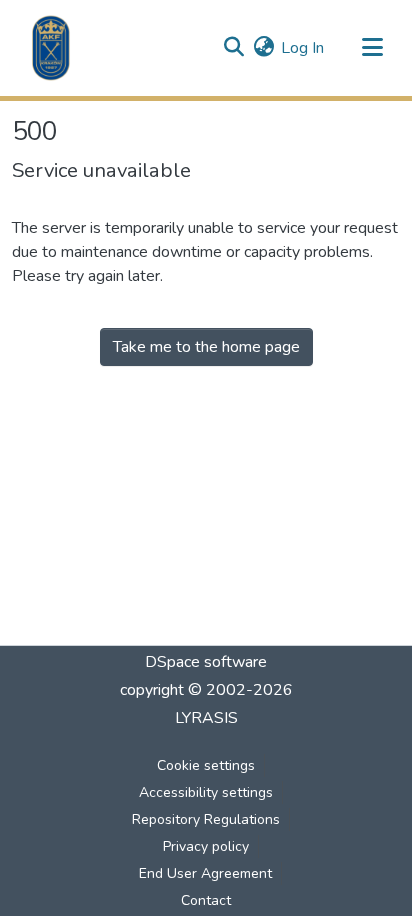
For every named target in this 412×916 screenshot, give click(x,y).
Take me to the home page (206, 347)
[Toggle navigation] (372, 48)
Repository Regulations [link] (206, 819)
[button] (51, 48)
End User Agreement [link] (205, 873)
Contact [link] (206, 900)
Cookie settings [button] (206, 765)
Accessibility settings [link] (206, 792)
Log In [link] (302, 48)
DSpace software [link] (206, 662)
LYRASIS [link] (206, 718)
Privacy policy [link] (206, 846)
